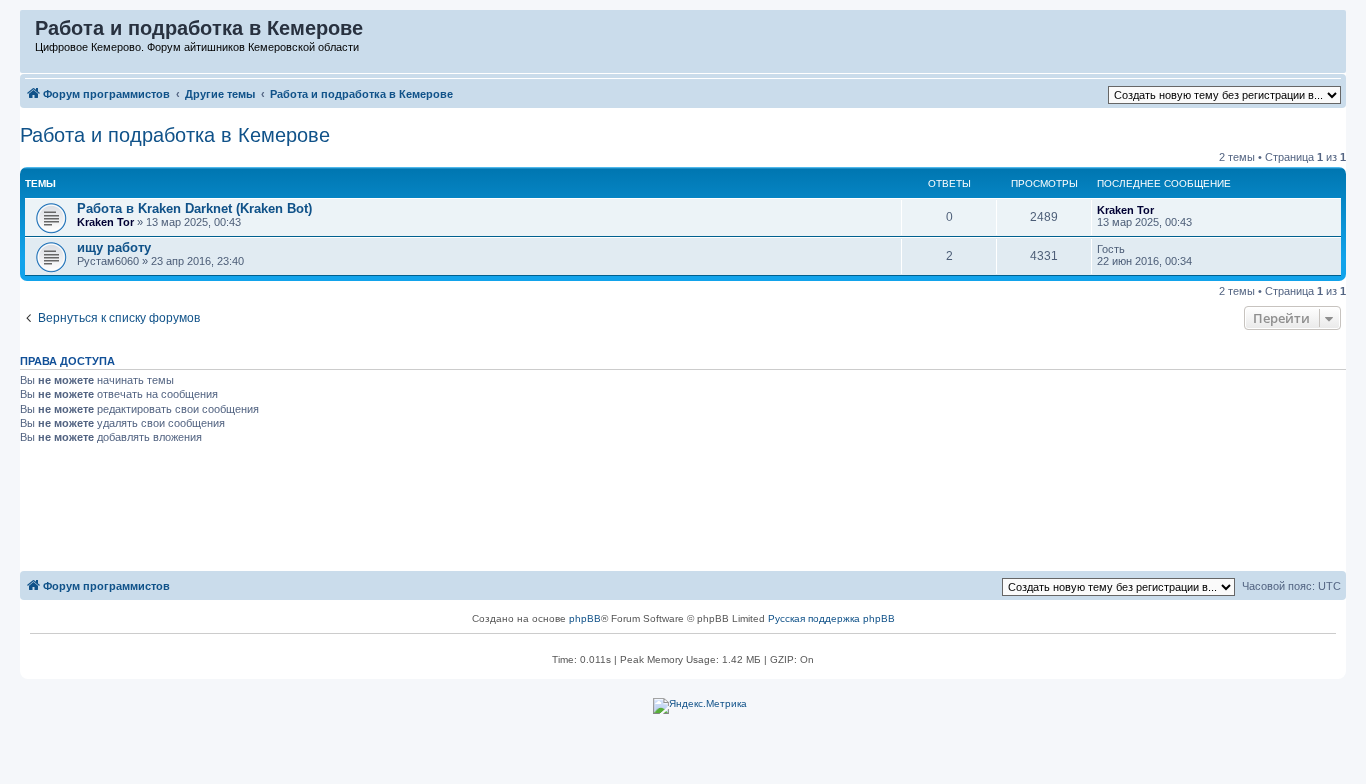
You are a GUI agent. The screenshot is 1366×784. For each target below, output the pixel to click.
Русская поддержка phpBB (831, 618)
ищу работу (114, 247)
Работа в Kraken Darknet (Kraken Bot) (194, 208)
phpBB (585, 618)
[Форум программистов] (28, 33)
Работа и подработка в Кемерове (175, 135)
